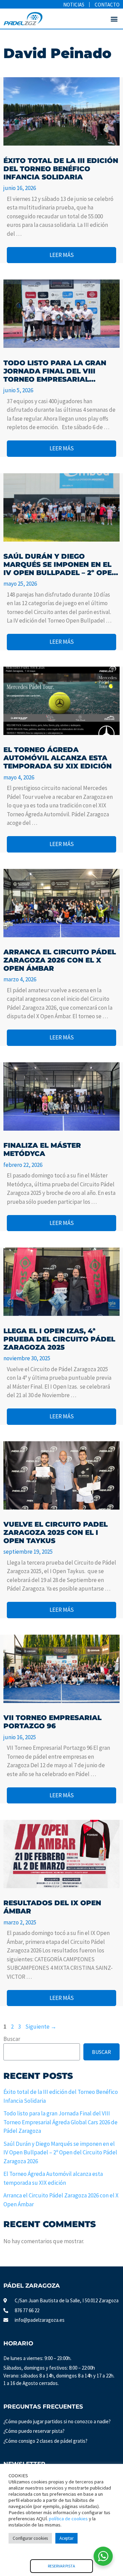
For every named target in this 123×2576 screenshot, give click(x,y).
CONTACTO (107, 5)
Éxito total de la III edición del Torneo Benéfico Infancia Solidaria (61, 169)
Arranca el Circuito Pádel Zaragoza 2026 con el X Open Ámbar (60, 960)
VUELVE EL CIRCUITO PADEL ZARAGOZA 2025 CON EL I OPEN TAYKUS (56, 1532)
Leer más (62, 255)
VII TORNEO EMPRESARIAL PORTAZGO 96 (52, 1722)
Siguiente (41, 2027)
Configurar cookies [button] (30, 2538)
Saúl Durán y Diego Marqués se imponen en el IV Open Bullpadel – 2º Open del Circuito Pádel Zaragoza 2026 (60, 564)
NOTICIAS (74, 5)
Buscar (12, 2039)
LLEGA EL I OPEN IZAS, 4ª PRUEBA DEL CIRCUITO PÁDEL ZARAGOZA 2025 (59, 1339)
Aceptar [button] (66, 2538)
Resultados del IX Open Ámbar (52, 1907)
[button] (114, 19)
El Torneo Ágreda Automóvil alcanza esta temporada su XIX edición (58, 758)
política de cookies (68, 2519)
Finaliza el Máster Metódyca (42, 1149)
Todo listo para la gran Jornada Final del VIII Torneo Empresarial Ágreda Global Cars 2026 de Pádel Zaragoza (56, 371)
